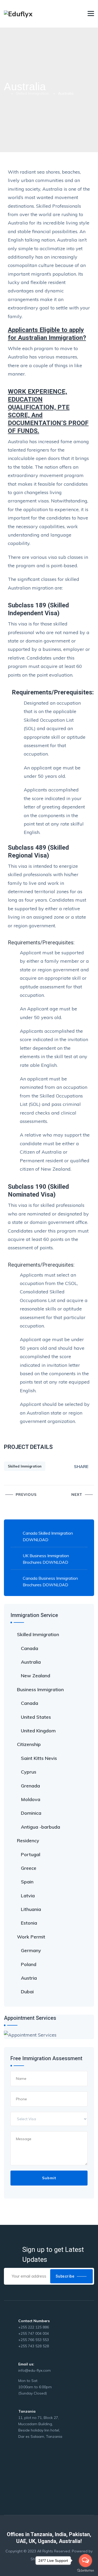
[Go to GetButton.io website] (85, 2571)
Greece (29, 1868)
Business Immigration (40, 1689)
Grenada (30, 1786)
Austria (29, 1978)
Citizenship (29, 1744)
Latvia (28, 1896)
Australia (31, 1662)
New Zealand (36, 1676)
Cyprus (29, 1772)
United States (36, 1717)
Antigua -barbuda (41, 1827)
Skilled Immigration (25, 1466)
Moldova (31, 1799)
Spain (27, 1882)
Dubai (27, 1992)
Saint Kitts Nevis (39, 1758)
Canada (30, 1648)
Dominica (31, 1813)
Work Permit (31, 1937)
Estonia (29, 1923)
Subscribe (65, 2276)
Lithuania (31, 1909)
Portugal (31, 1854)
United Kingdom (38, 1731)
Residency (28, 1841)
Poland (29, 1964)
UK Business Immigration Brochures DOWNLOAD (46, 1559)
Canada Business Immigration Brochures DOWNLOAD (50, 1581)
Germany (31, 1950)
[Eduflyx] (18, 14)
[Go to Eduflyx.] (5, 93)
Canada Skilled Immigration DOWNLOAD (48, 1536)
